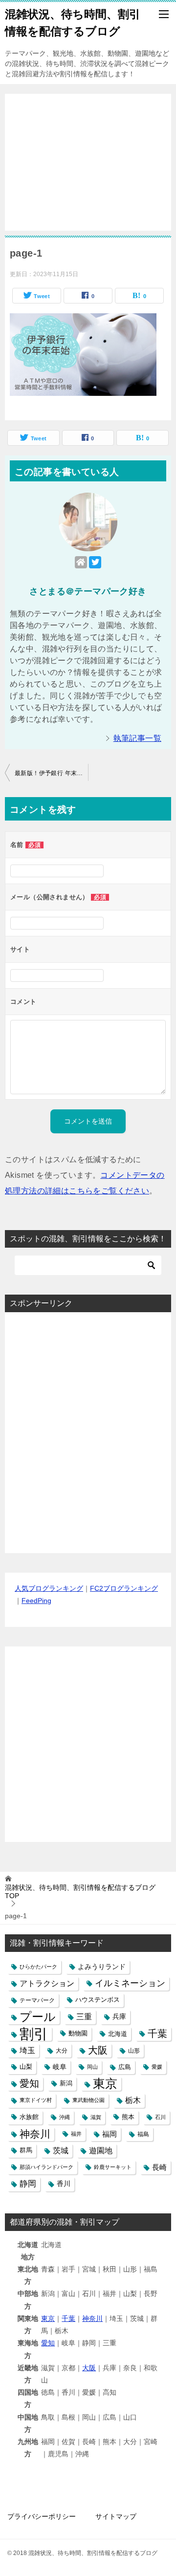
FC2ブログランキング (124, 1588)
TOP (80, 1892)
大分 (62, 2050)
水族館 (29, 2117)
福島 (143, 2134)
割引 (34, 2034)
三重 (84, 2016)
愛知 (29, 2083)
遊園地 (101, 2151)
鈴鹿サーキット (113, 2167)
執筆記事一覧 (137, 738)
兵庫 (119, 2016)
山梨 (26, 2067)
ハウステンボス (98, 2000)
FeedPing (36, 1601)
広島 (125, 2067)
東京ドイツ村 (36, 2100)
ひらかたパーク (38, 1967)
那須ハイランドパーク (46, 2167)
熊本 (128, 2117)
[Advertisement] (88, 157)
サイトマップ (116, 2516)
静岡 (28, 2184)
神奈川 (35, 2134)
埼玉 (27, 2050)
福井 (76, 2134)
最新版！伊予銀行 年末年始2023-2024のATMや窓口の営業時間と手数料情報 (51, 773)
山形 (134, 2050)
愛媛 (157, 2067)
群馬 (26, 2150)
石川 (160, 2117)
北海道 (118, 2034)
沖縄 (65, 2117)
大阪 (98, 2050)
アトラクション (47, 1983)
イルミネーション (130, 1983)
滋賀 (96, 2117)
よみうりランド (102, 1967)
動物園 (78, 2034)
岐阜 (60, 2067)
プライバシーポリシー (42, 2516)
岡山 (92, 2067)
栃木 (133, 2100)
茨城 (61, 2151)
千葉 (157, 2034)
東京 (105, 2084)
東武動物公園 (88, 2100)
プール (38, 2017)
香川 (64, 2184)
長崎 (159, 2167)
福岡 (110, 2134)
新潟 (66, 2083)
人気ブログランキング (49, 1588)
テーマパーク (37, 2000)
